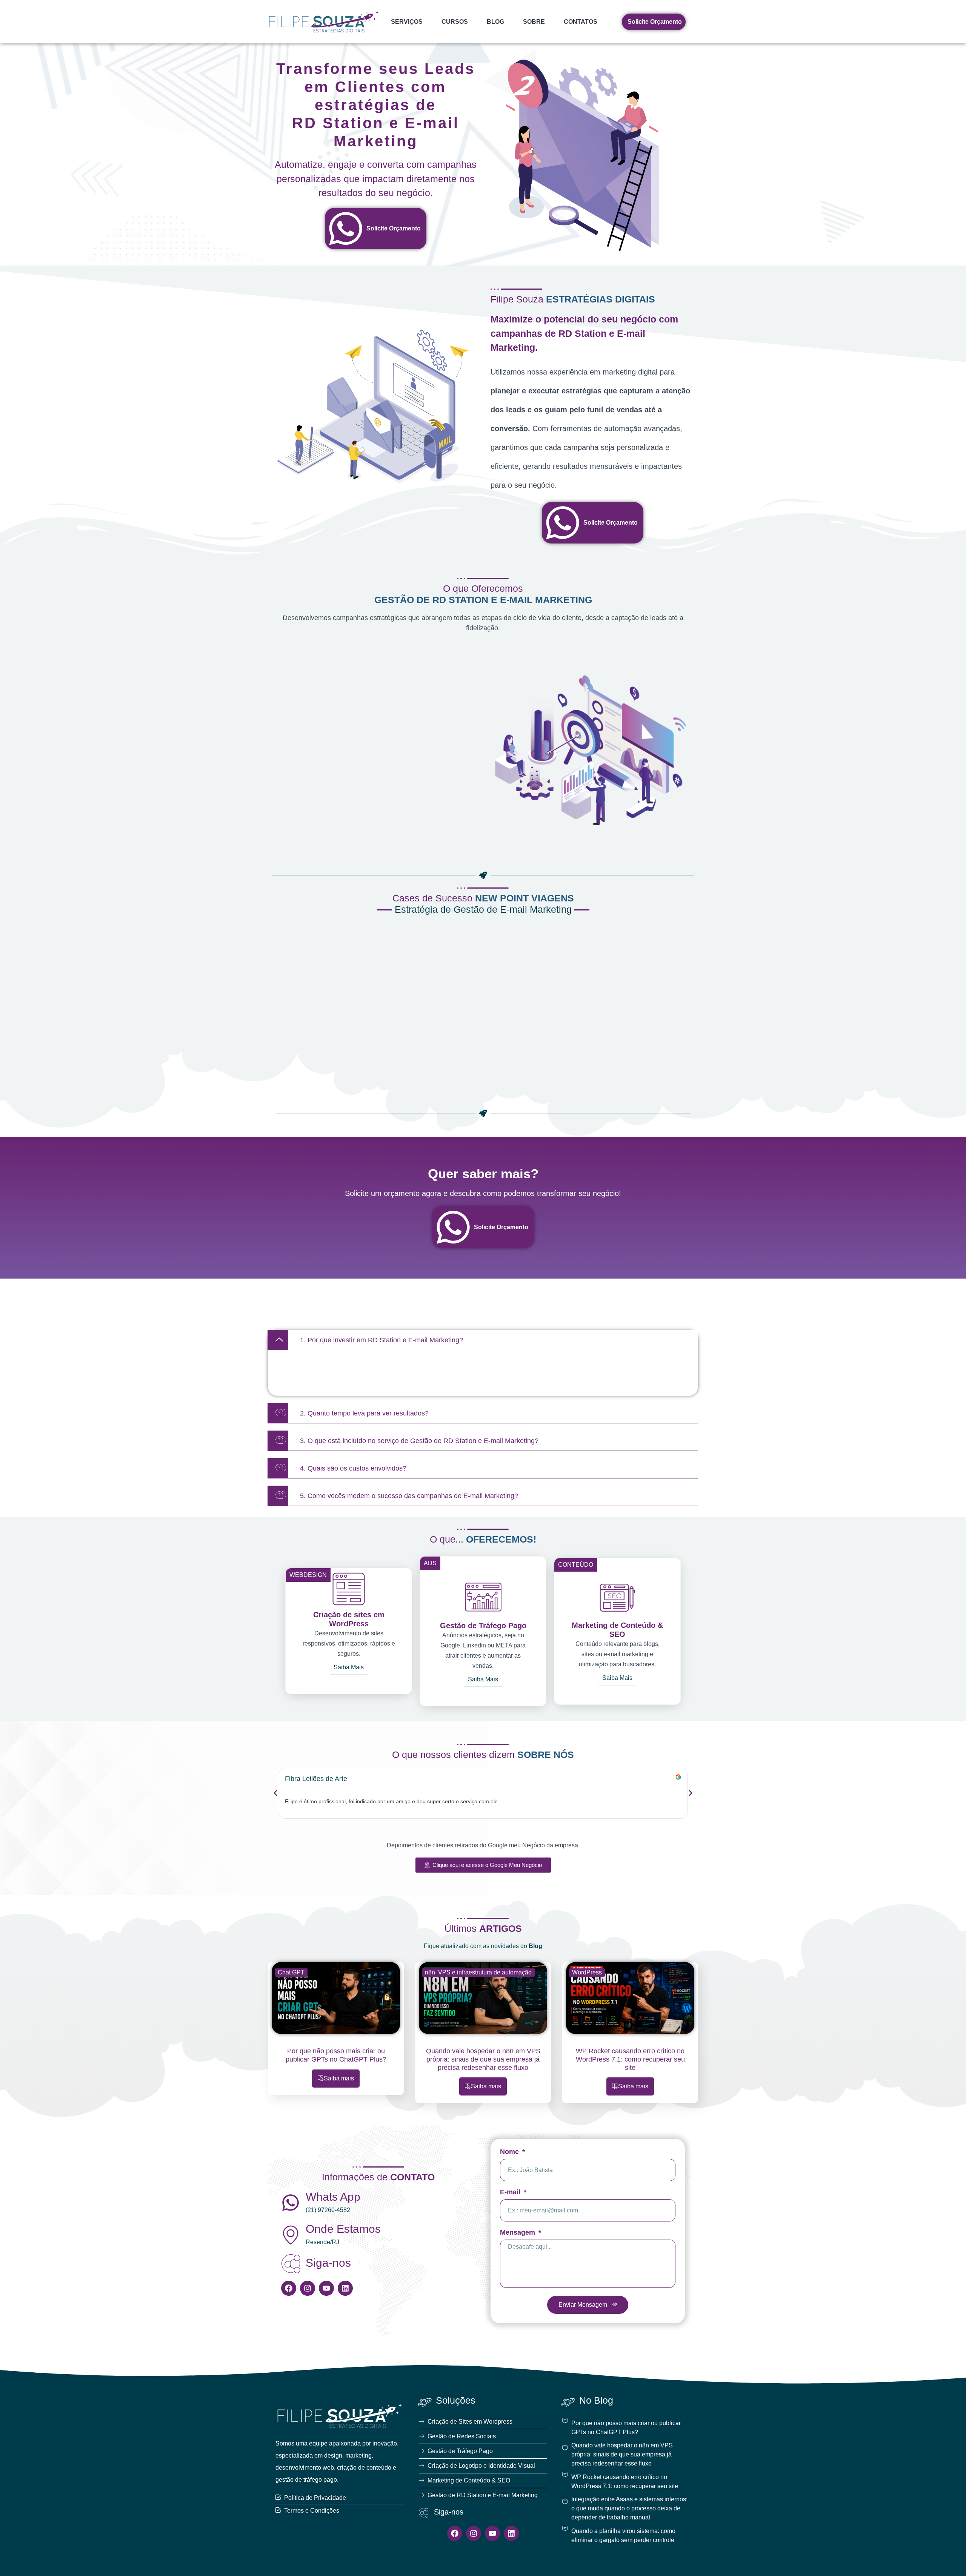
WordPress (587, 1972)
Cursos (455, 22)
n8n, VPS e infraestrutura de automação (478, 1972)
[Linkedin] (345, 2288)
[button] (483, 1340)
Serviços (407, 22)
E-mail (511, 2192)
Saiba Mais (349, 1667)
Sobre (534, 22)
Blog (495, 22)
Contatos (581, 22)
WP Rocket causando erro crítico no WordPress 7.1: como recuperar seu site (630, 2059)
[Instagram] (308, 2288)
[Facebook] (289, 2288)
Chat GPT (291, 1972)
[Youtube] (326, 2288)
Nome (510, 2152)
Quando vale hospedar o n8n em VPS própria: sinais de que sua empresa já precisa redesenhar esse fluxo (483, 2059)
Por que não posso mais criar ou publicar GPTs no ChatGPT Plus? (336, 2055)
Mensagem (518, 2233)
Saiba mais (339, 2078)
